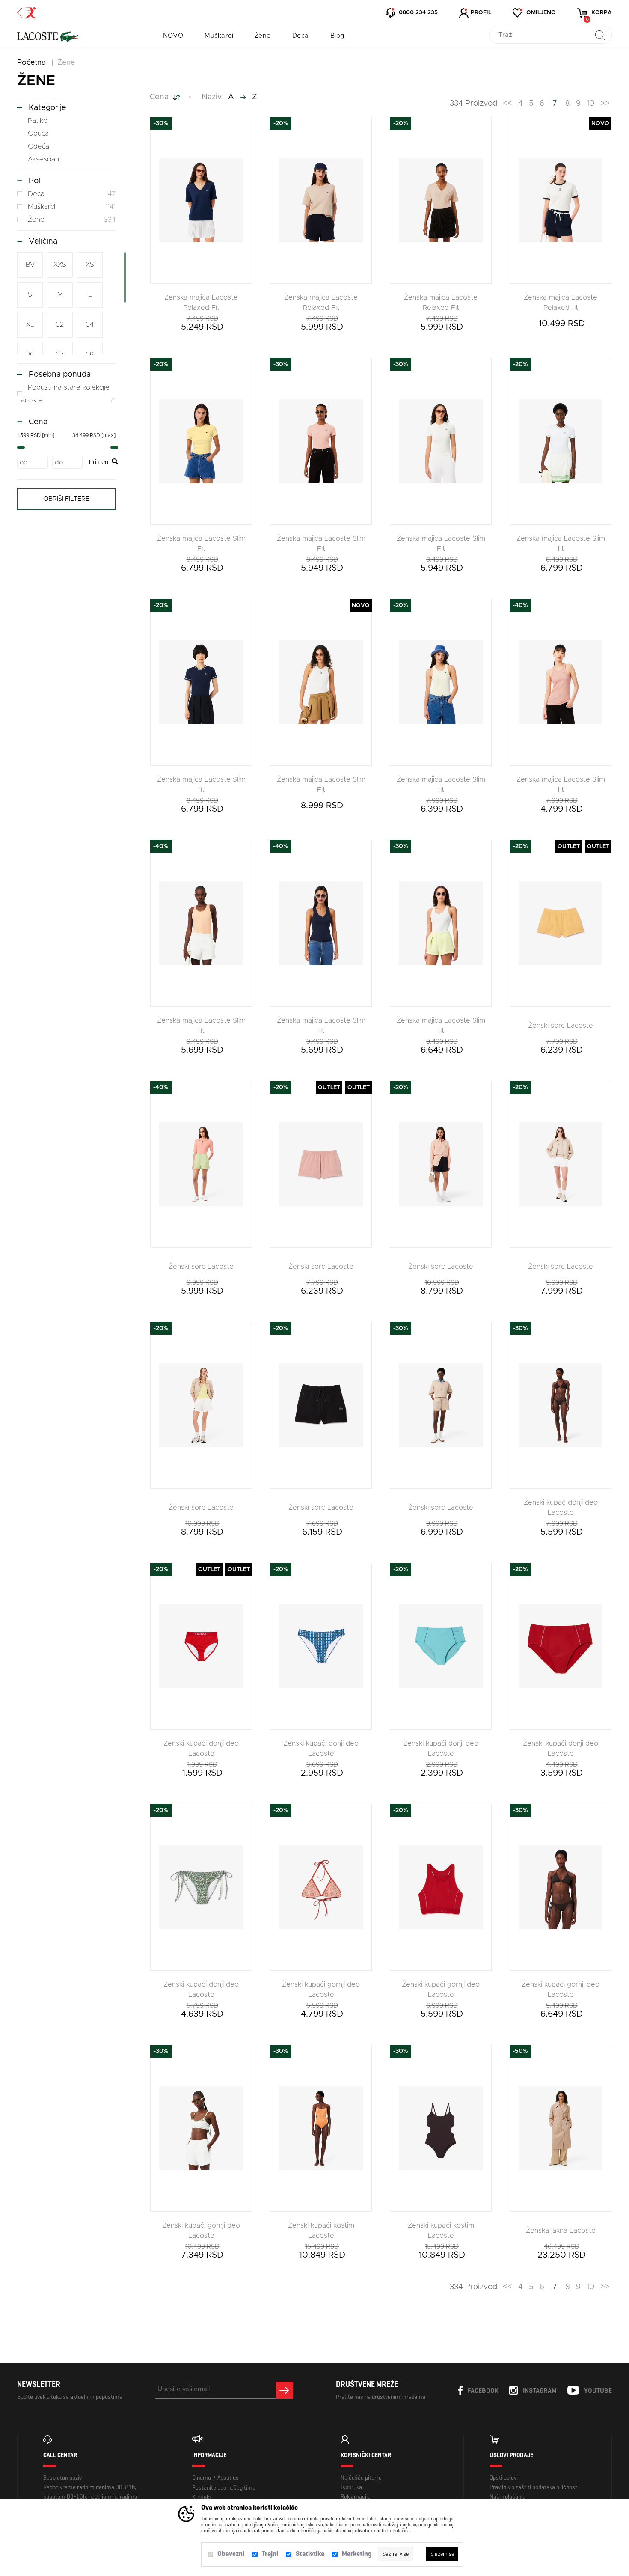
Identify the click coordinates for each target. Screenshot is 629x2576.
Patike (38, 121)
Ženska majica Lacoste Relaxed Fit (201, 303)
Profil (481, 13)
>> (605, 104)
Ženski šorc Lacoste (561, 1026)
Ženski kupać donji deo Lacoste (561, 1508)
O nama (202, 2478)
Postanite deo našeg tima (224, 2488)
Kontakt (202, 2497)
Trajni (270, 2554)
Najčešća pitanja (361, 2478)
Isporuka (351, 2487)
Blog (337, 36)
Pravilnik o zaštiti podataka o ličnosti (534, 2487)
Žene (263, 36)
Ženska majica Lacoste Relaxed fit (561, 303)
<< (507, 104)
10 (590, 104)
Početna (31, 62)
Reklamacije (356, 2497)
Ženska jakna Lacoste (561, 2231)
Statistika (310, 2554)
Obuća (38, 134)
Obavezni (231, 2554)
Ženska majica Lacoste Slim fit (561, 544)
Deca (301, 36)
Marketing (357, 2554)
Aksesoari (43, 159)
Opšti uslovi (504, 2478)
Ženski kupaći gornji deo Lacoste (321, 1990)
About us (228, 2478)
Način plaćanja (507, 2497)
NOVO (173, 36)
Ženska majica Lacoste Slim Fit (201, 544)
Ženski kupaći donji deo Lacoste (201, 1749)
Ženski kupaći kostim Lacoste (321, 2231)
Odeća (39, 146)
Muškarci (219, 36)
